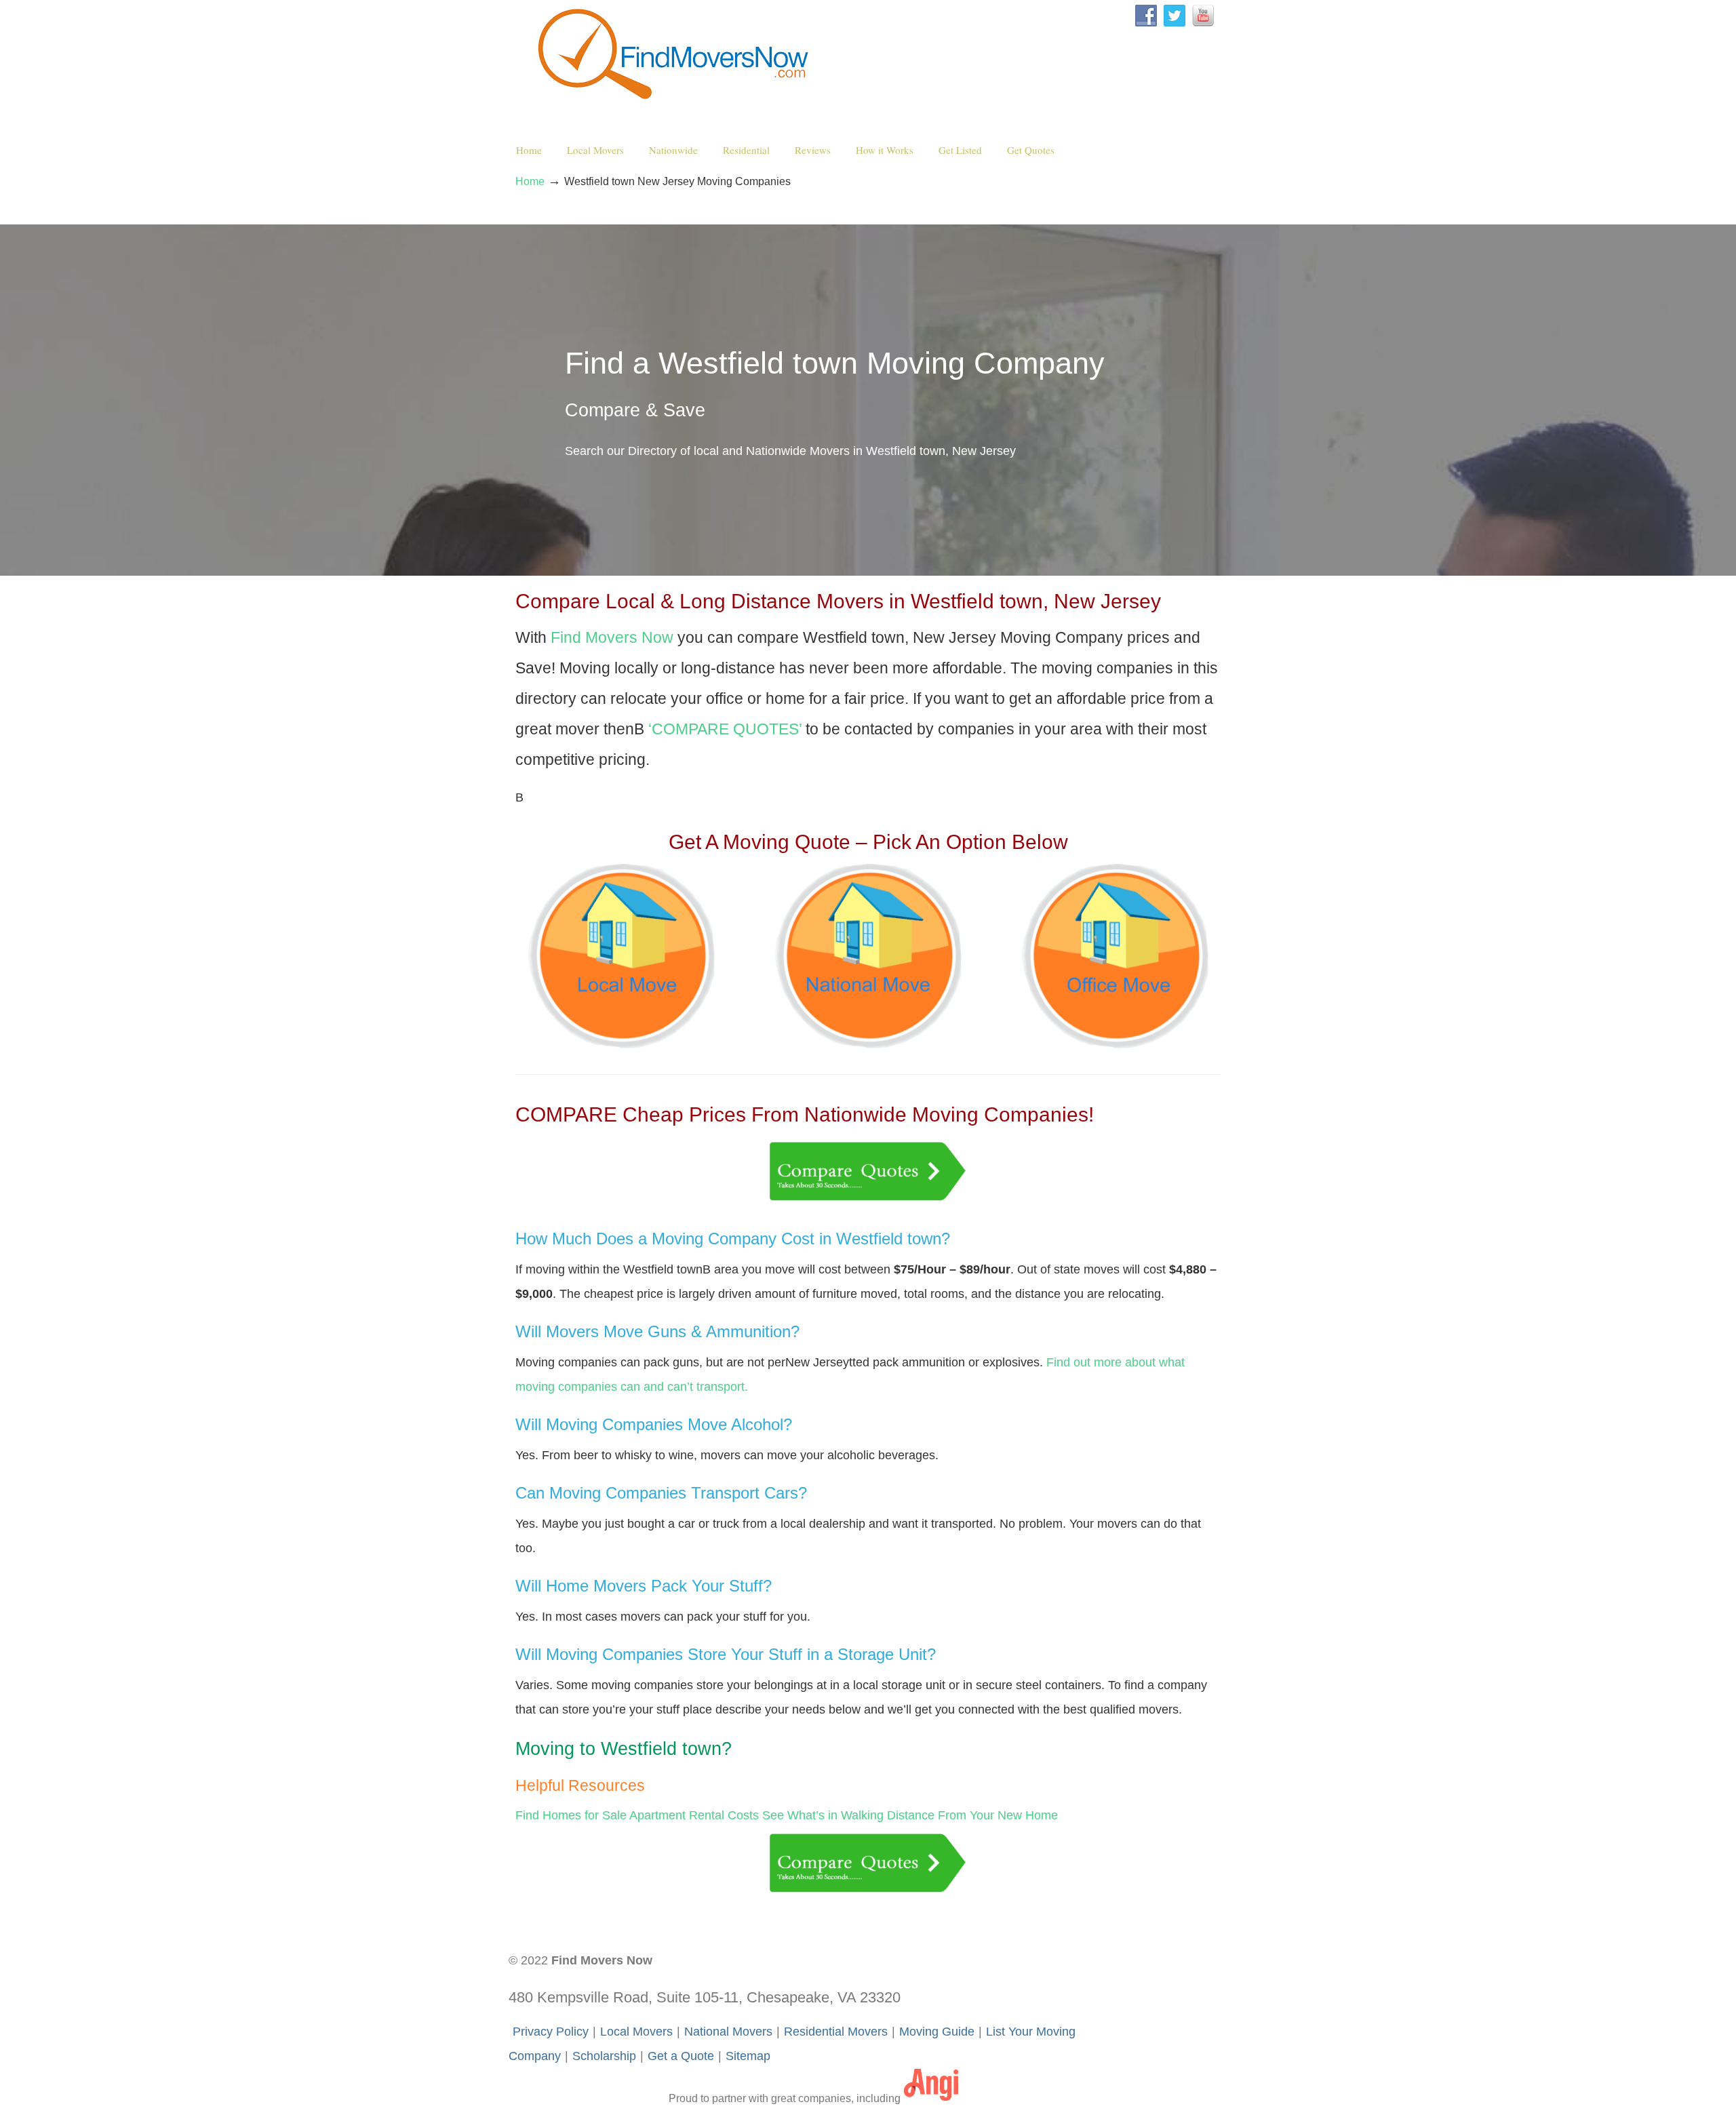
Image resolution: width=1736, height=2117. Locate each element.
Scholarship (604, 2056)
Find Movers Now (676, 55)
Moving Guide (937, 2032)
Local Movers (636, 2032)
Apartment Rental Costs (694, 1815)
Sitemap (748, 2056)
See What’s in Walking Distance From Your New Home (910, 1815)
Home (530, 181)
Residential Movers (836, 2032)
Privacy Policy (551, 2032)
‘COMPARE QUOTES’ (725, 729)
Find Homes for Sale (571, 1815)
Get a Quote (681, 2056)
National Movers (728, 2032)
